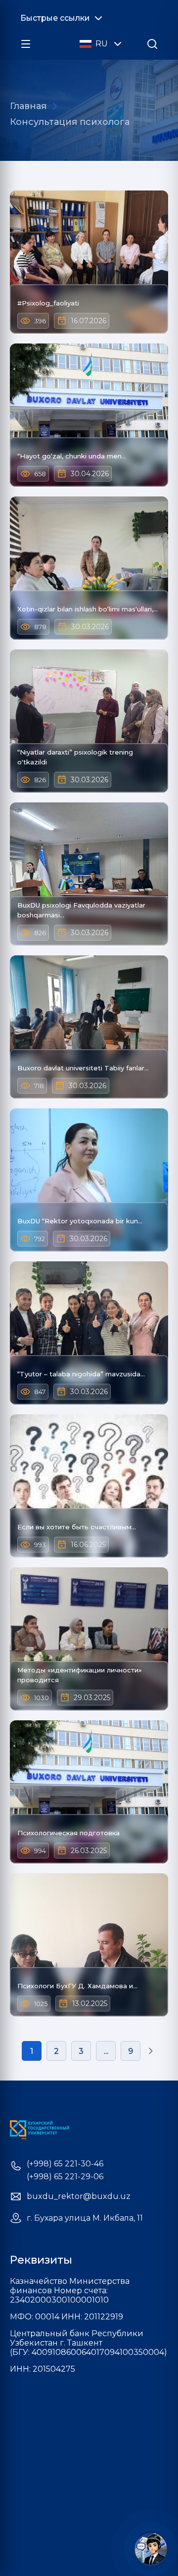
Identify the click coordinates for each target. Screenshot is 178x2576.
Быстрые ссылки (55, 18)
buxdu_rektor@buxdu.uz (79, 2197)
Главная (28, 106)
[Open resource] (26, 44)
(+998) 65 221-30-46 (65, 2164)
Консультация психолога (70, 122)
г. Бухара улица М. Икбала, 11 (85, 2218)
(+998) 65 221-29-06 (65, 2177)
